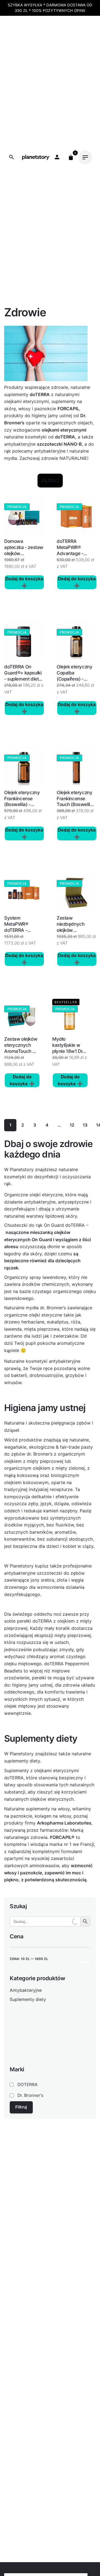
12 (72, 1125)
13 (85, 1125)
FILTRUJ (50, 481)
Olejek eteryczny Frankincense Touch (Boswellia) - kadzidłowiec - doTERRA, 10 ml (75, 805)
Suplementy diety (28, 1999)
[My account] (57, 157)
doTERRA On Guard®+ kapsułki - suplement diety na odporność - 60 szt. (24, 679)
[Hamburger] (85, 157)
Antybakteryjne (26, 1990)
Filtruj (84, 1962)
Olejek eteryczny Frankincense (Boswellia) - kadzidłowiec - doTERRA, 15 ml (22, 805)
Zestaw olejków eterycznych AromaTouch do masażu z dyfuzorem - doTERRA (21, 1054)
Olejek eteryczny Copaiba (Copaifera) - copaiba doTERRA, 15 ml (74, 679)
